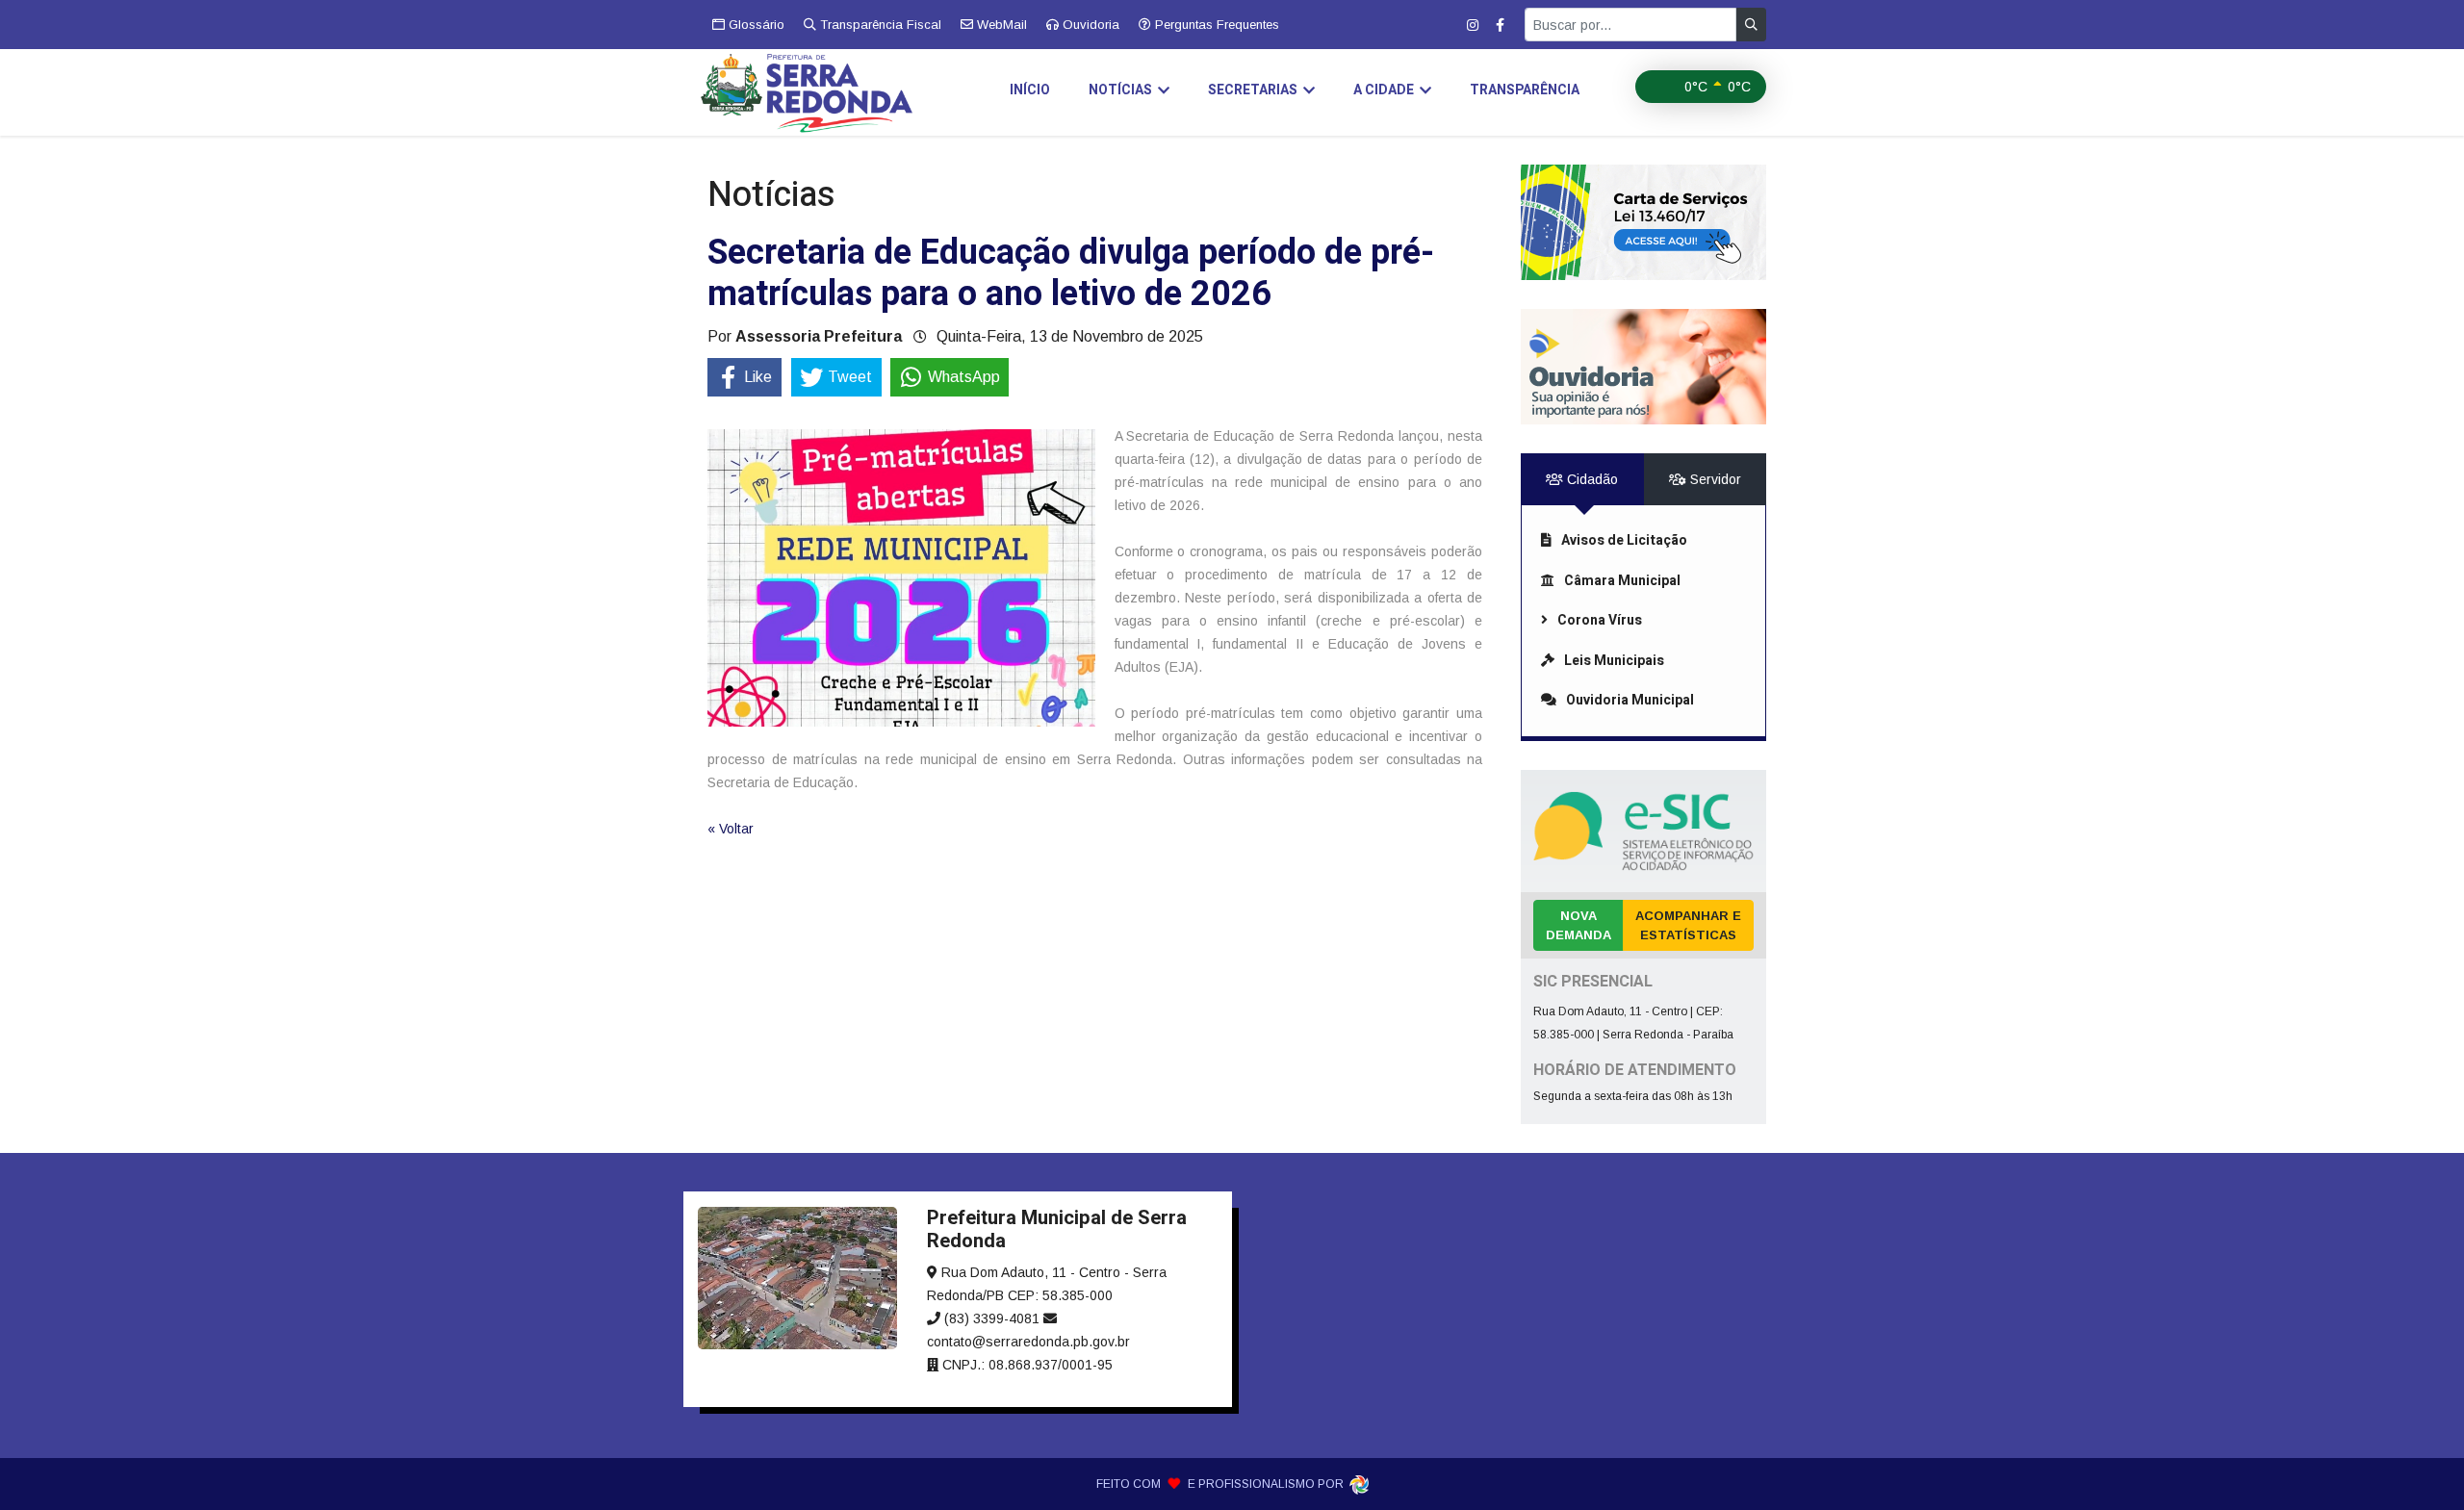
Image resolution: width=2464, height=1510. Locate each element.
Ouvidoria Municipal (1630, 700)
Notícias (1120, 90)
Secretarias (1253, 90)
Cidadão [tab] (1591, 479)
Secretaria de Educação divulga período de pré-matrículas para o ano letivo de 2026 (1071, 273)
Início (1030, 90)
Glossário (755, 25)
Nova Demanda (1578, 925)
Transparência (1525, 90)
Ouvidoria (1089, 25)
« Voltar (731, 829)
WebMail (1000, 25)
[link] (1643, 222)
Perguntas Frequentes (1215, 25)
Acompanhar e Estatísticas (1688, 925)
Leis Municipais (1614, 661)
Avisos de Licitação (1624, 540)
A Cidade (1384, 90)
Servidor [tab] (1714, 479)
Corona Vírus (1600, 620)
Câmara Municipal (1622, 581)
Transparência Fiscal (879, 25)
